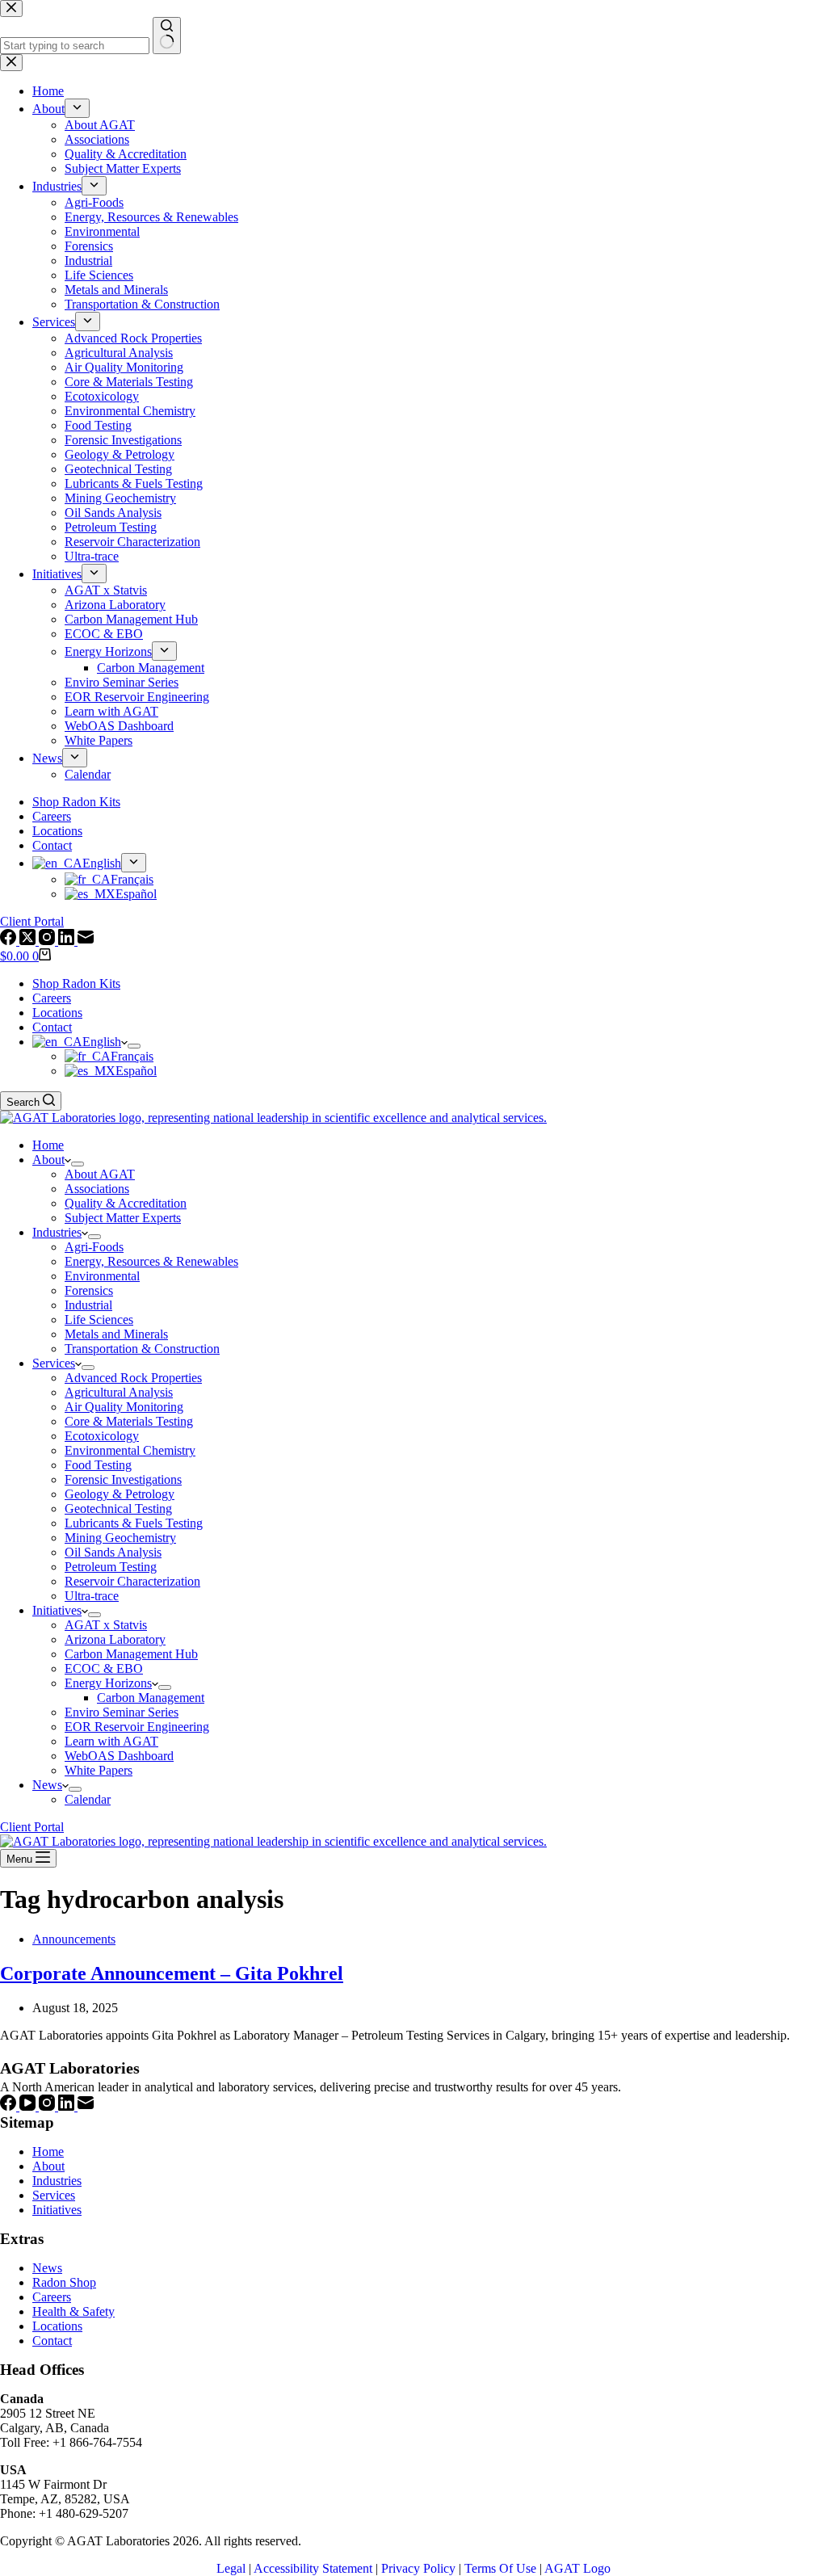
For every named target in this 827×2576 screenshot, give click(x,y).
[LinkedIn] (68, 2106)
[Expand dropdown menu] (134, 1046)
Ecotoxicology (102, 1436)
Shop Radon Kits (76, 983)
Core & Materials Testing (129, 1421)
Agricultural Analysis (119, 1392)
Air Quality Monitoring (124, 1407)
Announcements (74, 1939)
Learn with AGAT (111, 1741)
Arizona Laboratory (115, 1639)
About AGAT (100, 1174)
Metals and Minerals (116, 1334)
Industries (57, 1232)
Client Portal (32, 1827)
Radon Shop (64, 2282)
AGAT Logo (577, 2568)
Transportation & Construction (142, 1349)
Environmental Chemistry (130, 1450)
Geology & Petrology (120, 1494)
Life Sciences (99, 1320)
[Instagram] (48, 2106)
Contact (52, 1027)
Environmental (102, 1276)
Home (48, 1145)
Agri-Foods (94, 1247)
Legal (231, 2568)
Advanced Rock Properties (133, 1378)
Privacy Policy (418, 2568)
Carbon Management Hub (131, 1654)
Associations (97, 1189)
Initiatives (57, 1610)
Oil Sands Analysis (113, 1552)
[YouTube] (29, 2106)
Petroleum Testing (111, 1567)
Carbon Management (151, 1698)
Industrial (88, 1305)
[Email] (86, 2106)
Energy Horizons (108, 1683)
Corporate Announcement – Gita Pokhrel (172, 1973)
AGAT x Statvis (106, 1625)
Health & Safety (73, 2311)
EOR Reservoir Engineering (137, 1727)
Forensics (89, 1290)
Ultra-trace (92, 1596)
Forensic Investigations (123, 1479)
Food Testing (98, 1465)
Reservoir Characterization (132, 1581)
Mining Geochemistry (120, 1538)
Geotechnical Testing (118, 1509)
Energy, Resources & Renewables (151, 1261)
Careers (52, 998)
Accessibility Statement (313, 2568)
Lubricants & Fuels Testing (134, 1523)
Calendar (88, 1799)
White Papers (99, 1770)
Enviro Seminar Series (122, 1712)
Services (54, 1363)
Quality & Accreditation (126, 1203)
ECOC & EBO (104, 1668)
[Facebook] (10, 2106)
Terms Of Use (500, 2568)
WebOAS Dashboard (119, 1756)
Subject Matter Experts (123, 1218)
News (47, 1785)
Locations (57, 1013)
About (48, 1160)
